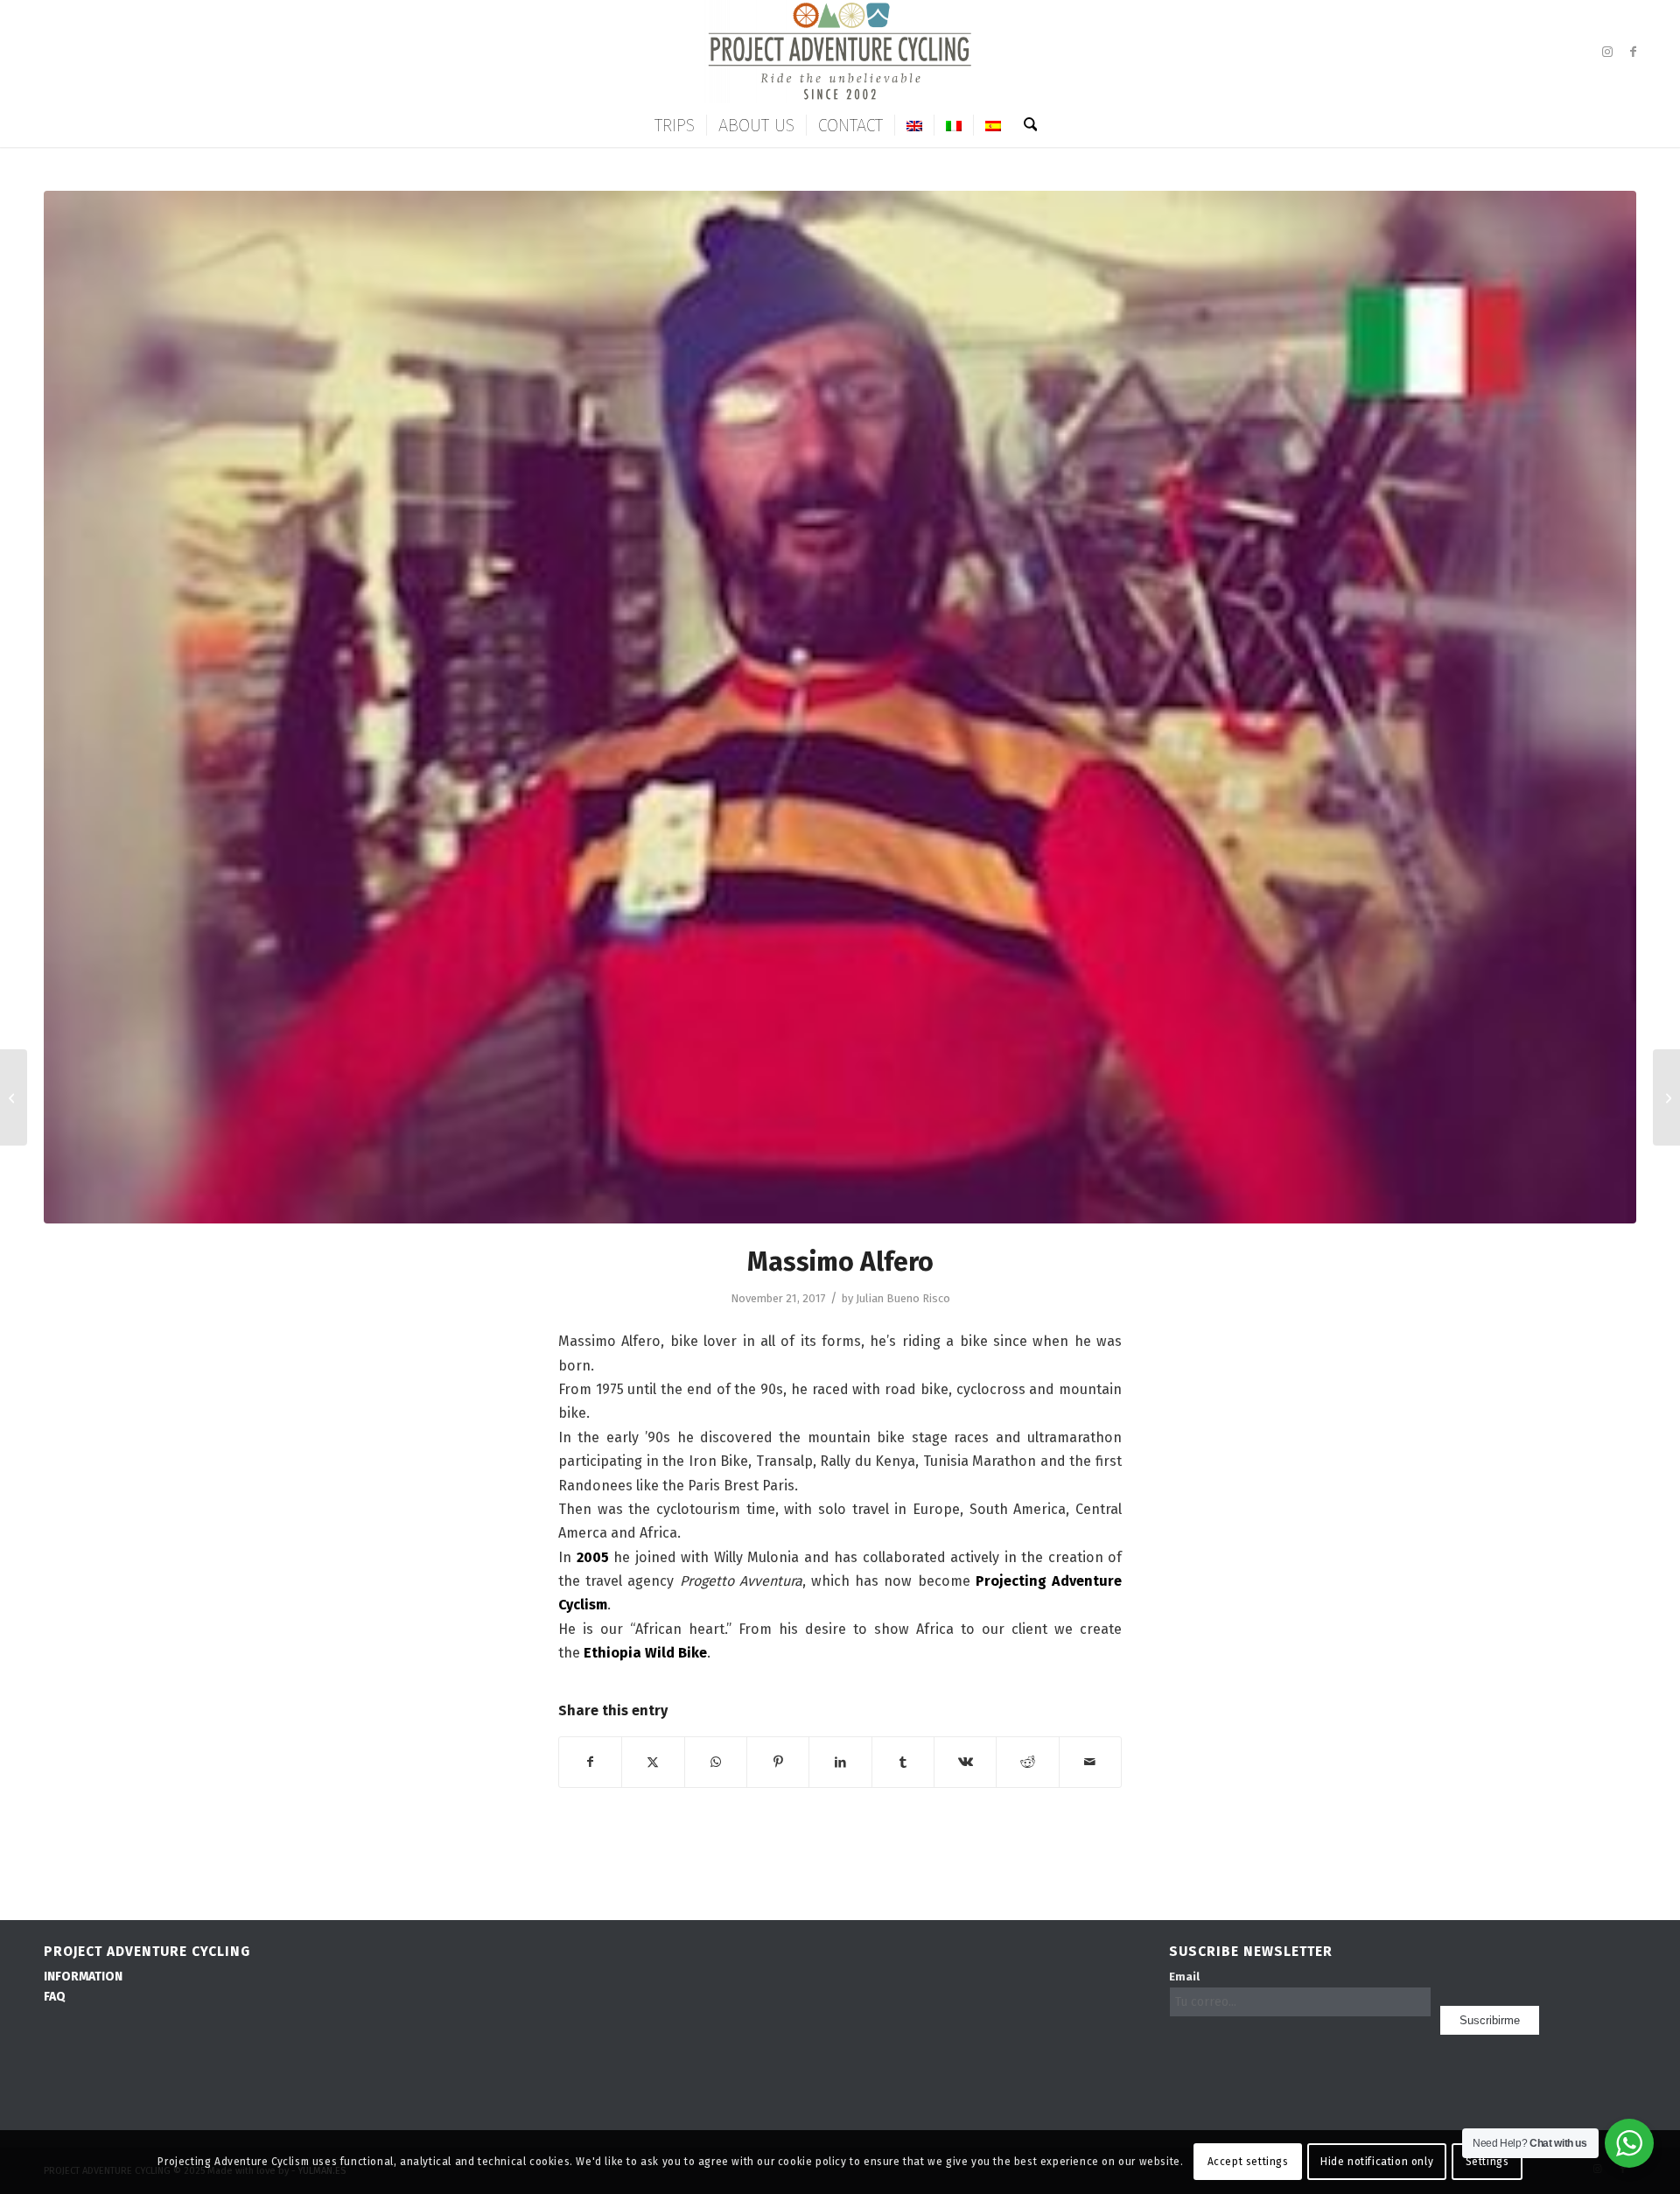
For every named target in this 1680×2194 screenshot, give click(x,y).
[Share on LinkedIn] (840, 1762)
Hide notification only (1377, 2162)
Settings (1487, 2162)
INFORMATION (83, 1977)
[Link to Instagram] (1607, 52)
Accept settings (1248, 2162)
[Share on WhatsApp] (716, 1762)
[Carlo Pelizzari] (14, 1097)
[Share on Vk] (965, 1762)
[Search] (1025, 125)
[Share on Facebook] (590, 1762)
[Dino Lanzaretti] (1666, 1097)
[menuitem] (675, 125)
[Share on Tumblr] (903, 1762)
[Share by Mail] (1090, 1762)
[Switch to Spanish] (993, 125)
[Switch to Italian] (953, 125)
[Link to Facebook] (1634, 52)
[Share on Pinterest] (778, 1762)
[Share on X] (653, 1762)
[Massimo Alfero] (840, 707)
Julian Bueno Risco (903, 1298)
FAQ (55, 1997)
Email (1184, 1977)
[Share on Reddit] (1027, 1762)
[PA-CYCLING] (840, 52)
